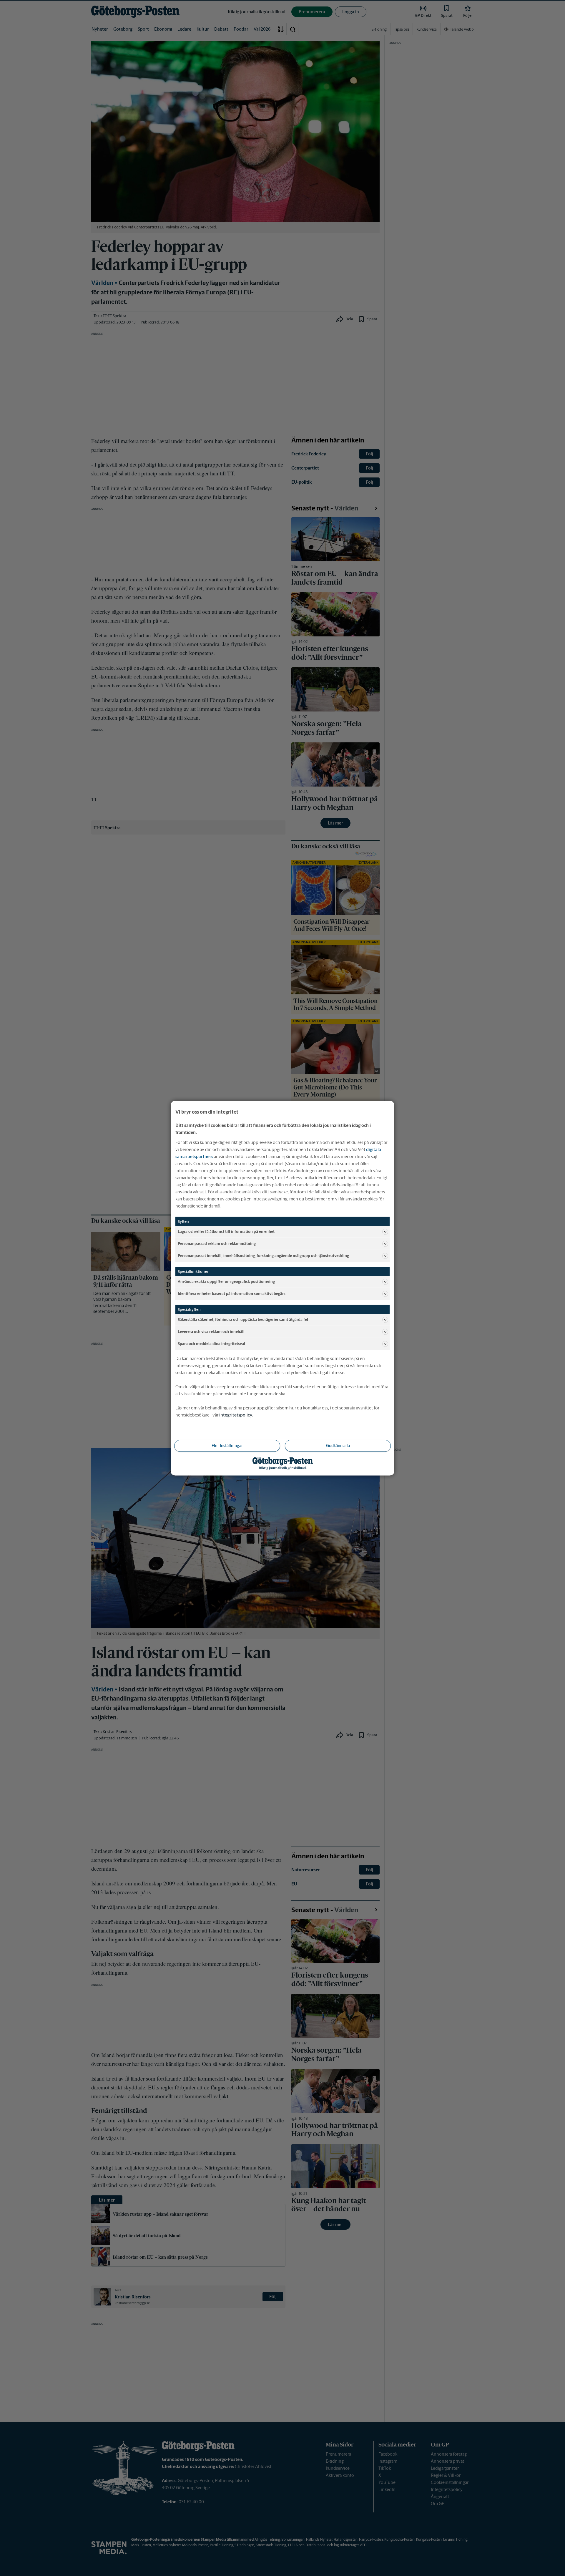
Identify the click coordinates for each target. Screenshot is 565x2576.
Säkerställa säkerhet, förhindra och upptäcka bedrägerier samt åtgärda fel (243, 1319)
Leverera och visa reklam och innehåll (211, 1332)
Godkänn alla (338, 1445)
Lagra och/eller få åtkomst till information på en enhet (226, 1231)
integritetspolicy (236, 1415)
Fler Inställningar (227, 1445)
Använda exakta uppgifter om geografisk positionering (226, 1282)
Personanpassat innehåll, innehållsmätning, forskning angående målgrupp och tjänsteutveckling (263, 1256)
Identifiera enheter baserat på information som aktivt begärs (232, 1294)
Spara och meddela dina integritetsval (211, 1344)
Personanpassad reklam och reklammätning (217, 1244)
